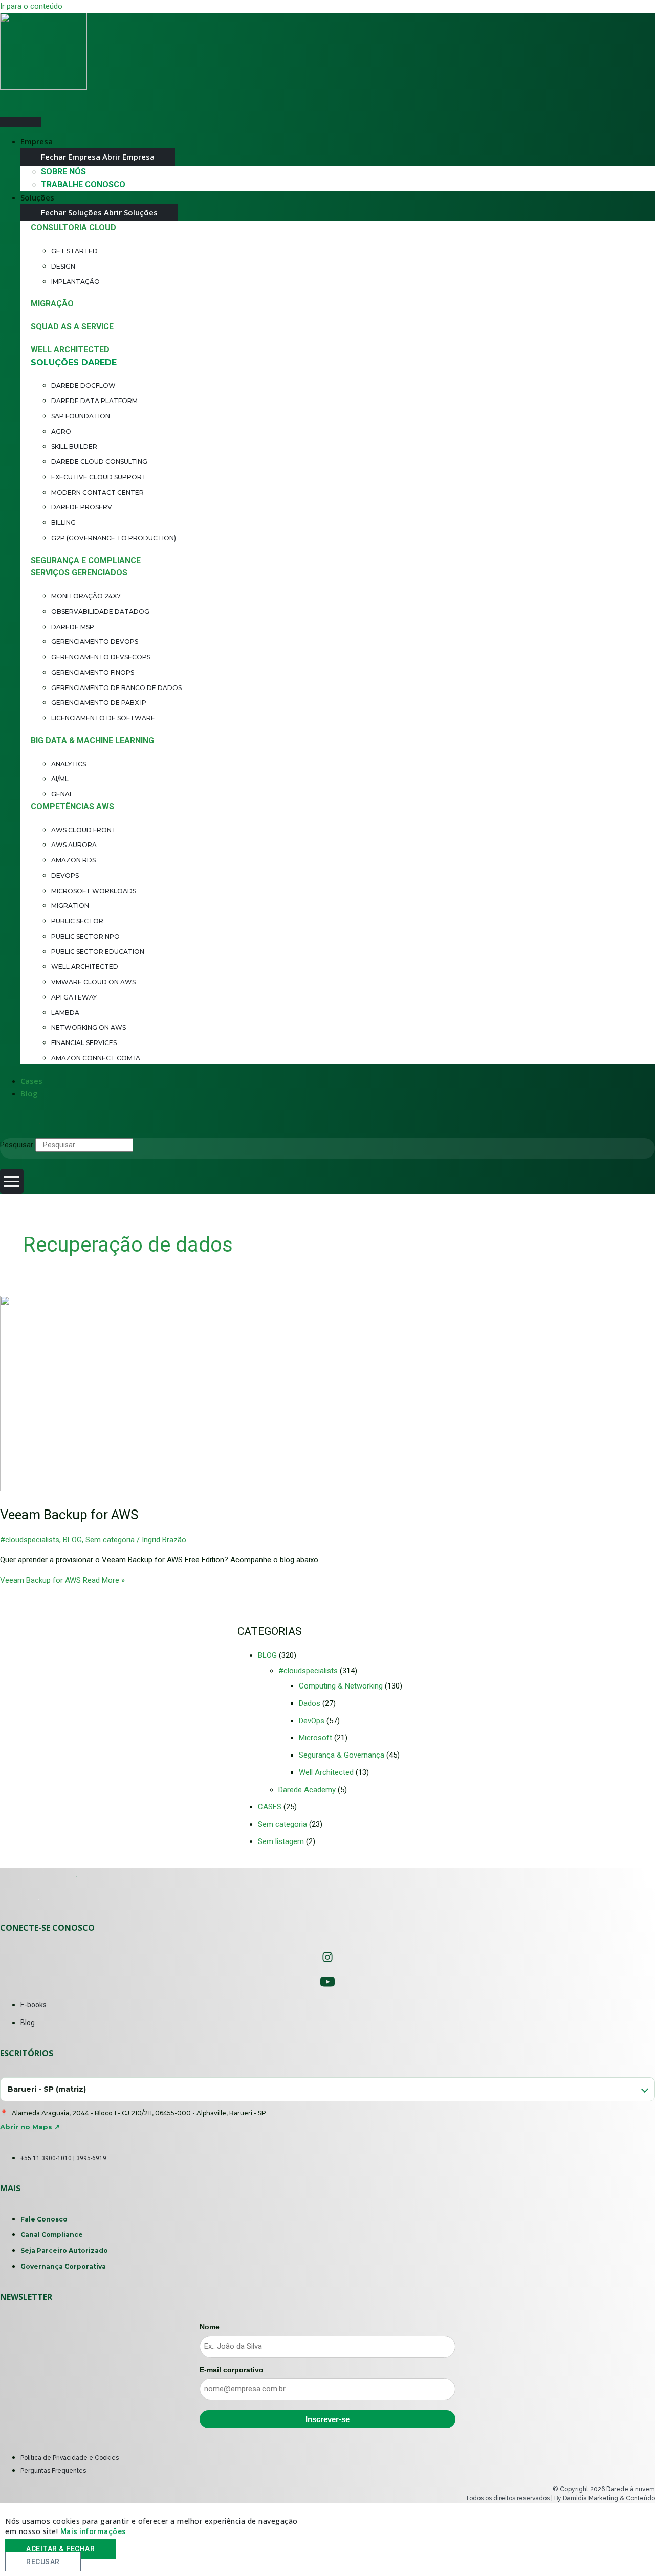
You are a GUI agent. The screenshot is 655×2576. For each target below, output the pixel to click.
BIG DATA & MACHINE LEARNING (92, 740)
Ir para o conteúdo (31, 6)
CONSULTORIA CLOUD (73, 227)
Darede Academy (307, 1790)
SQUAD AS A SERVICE (72, 327)
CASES (270, 1807)
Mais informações (93, 2531)
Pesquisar (17, 1145)
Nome (210, 2327)
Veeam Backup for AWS (69, 1515)
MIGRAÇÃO (52, 304)
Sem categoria (110, 1540)
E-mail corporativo (232, 2370)
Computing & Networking (341, 1686)
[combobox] (327, 2089)
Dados (310, 1703)
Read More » (62, 1580)
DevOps (312, 1721)
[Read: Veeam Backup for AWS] (262, 1489)
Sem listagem (281, 1841)
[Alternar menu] (20, 122)
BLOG (72, 1540)
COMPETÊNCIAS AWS (72, 806)
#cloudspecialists (30, 1540)
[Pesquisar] (156, 1147)
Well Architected (326, 1772)
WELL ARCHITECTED (70, 350)
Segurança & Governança (342, 1755)
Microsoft (315, 1738)
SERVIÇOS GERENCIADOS (79, 573)
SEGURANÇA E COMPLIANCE (86, 560)
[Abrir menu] (12, 1181)
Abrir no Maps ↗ (30, 2127)
